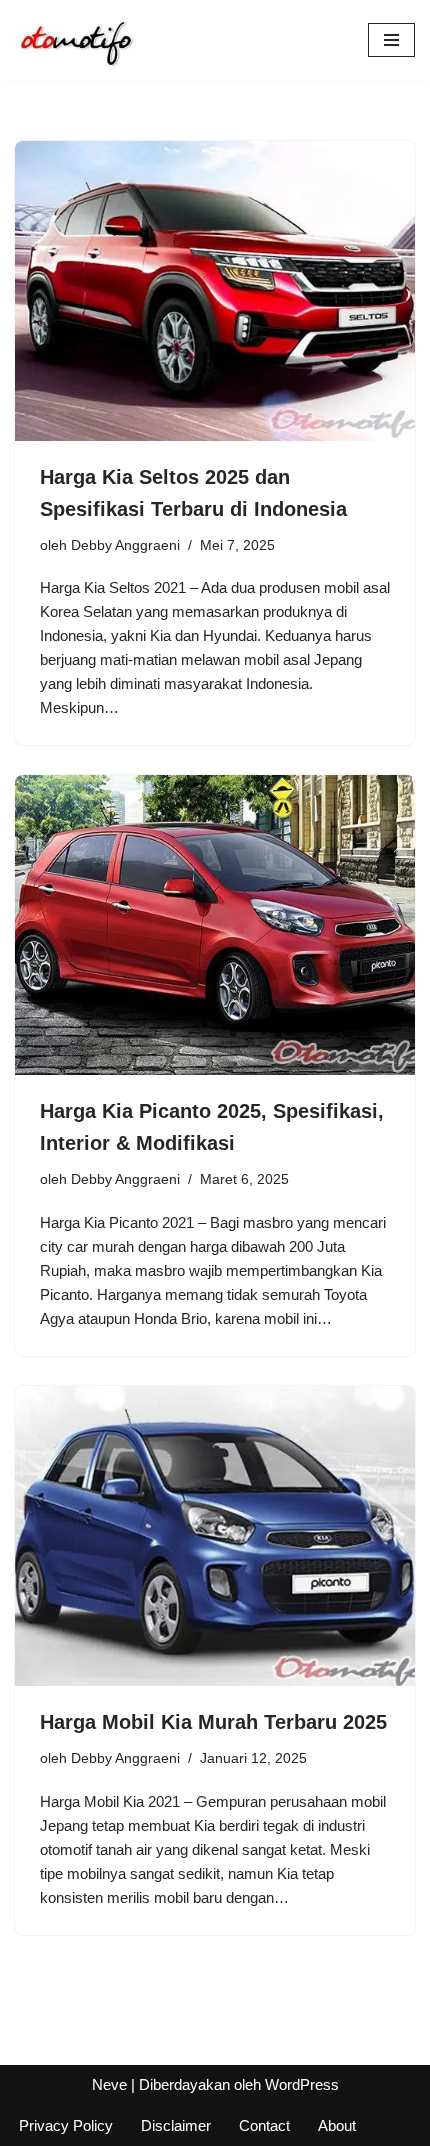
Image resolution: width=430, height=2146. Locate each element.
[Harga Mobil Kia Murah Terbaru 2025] (215, 1536)
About (337, 2125)
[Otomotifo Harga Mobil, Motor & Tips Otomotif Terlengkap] (75, 40)
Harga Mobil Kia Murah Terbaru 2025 (213, 1722)
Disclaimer (176, 2125)
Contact (264, 2125)
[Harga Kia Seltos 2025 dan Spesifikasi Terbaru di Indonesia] (215, 291)
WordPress (302, 2084)
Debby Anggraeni (125, 545)
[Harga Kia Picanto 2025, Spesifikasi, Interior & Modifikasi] (215, 925)
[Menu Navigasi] (391, 40)
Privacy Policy (66, 2125)
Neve (109, 2084)
